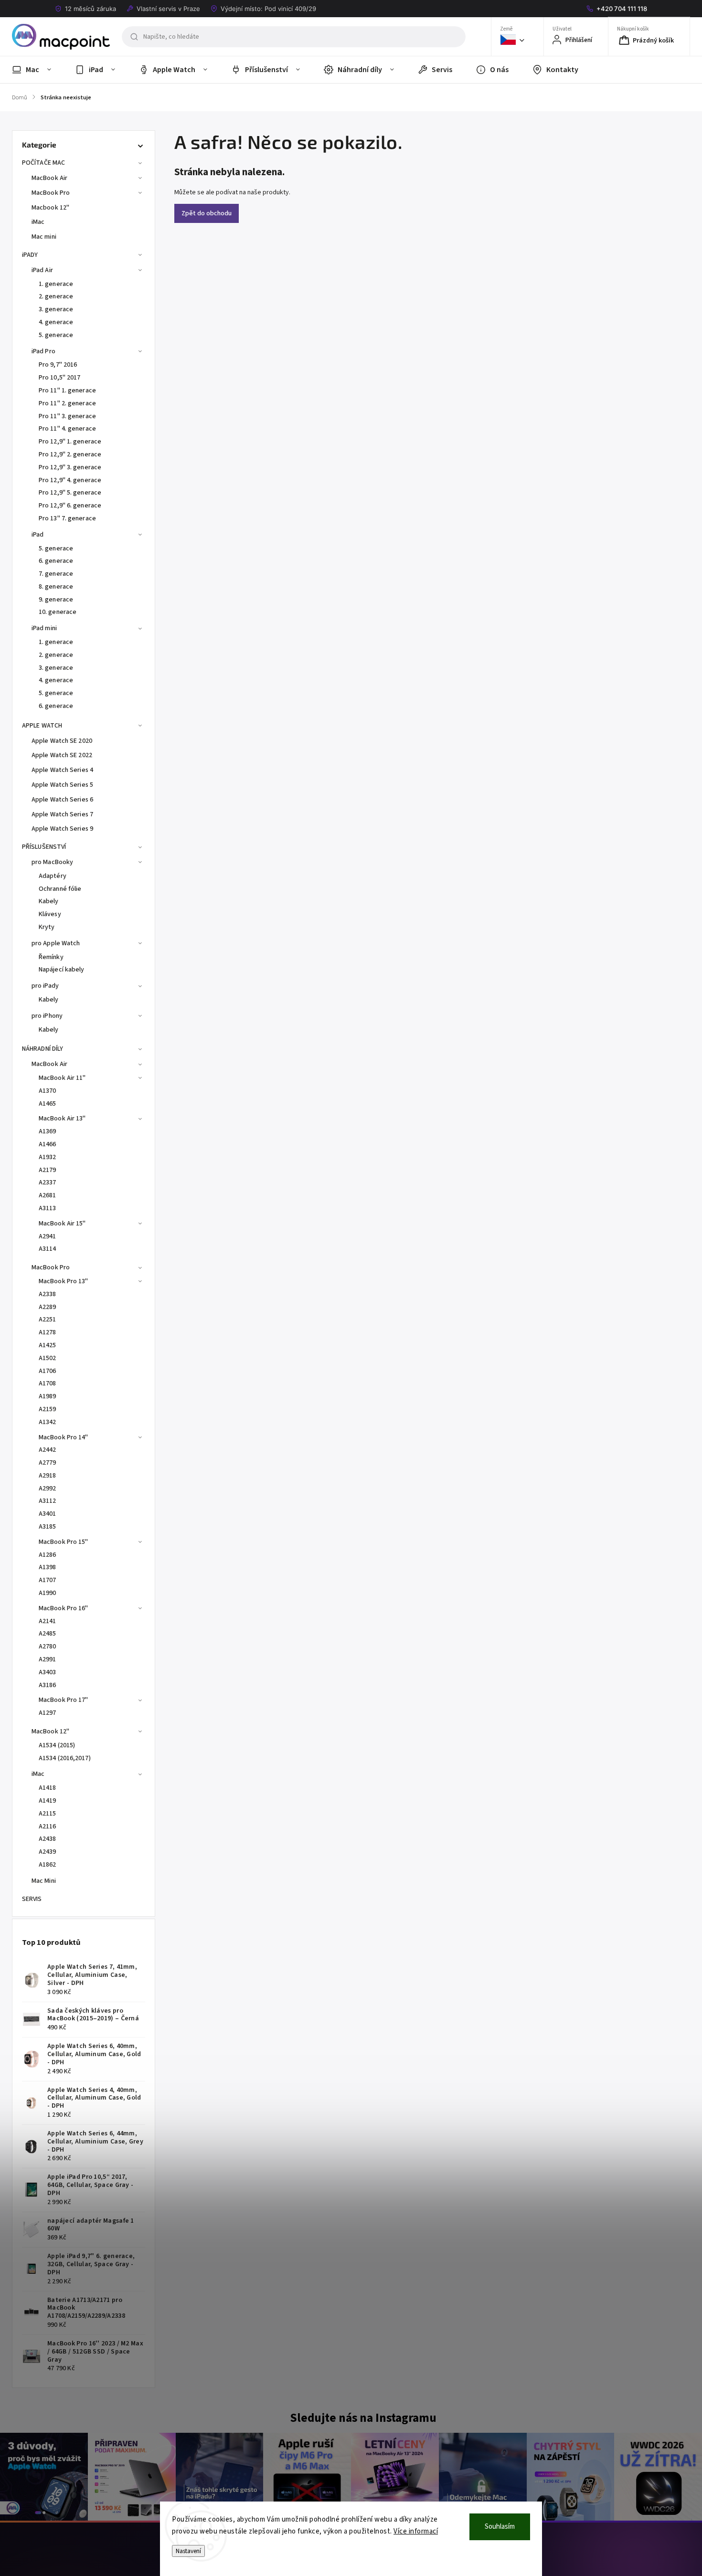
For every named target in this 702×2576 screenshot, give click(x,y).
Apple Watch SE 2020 (62, 741)
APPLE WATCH (42, 726)
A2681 (48, 1195)
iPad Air (42, 270)
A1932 (48, 1157)
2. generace (56, 296)
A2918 (48, 1476)
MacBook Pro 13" (64, 1281)
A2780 (48, 1647)
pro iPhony (47, 1016)
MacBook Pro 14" (64, 1437)
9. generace (56, 600)
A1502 (48, 1358)
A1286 (48, 1555)
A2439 (48, 1852)
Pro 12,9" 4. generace (70, 480)
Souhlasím (500, 2527)
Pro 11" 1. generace (67, 391)
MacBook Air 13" (62, 1119)
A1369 (48, 1131)
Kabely (49, 901)
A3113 (48, 1208)
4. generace (56, 322)
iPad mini (44, 628)
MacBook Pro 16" (64, 1608)
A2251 (48, 1320)
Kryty (47, 927)
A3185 (48, 1527)
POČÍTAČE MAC (43, 163)
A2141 (48, 1621)
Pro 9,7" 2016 (58, 365)
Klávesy (50, 914)
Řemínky (51, 957)
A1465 (48, 1104)
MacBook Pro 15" (64, 1542)
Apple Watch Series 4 (62, 770)
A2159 (48, 1409)
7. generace (56, 574)
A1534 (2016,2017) (65, 1758)
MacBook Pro (51, 193)
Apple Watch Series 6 (62, 800)
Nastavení (188, 2551)
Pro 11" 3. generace (67, 416)
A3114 (48, 1249)
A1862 (48, 1865)
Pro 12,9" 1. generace (70, 442)
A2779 (48, 1463)
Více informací (416, 2531)
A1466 (48, 1144)
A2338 (48, 1294)
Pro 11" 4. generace (67, 429)
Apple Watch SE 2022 (62, 755)
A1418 (48, 1788)
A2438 (48, 1839)
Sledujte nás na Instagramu (363, 2418)
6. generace (56, 561)
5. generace (56, 335)
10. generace (58, 612)
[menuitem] (37, 70)
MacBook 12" (50, 1731)
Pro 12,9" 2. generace (70, 454)
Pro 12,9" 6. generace (70, 506)
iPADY (30, 255)
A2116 (48, 1826)
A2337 (48, 1182)
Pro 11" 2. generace (67, 403)
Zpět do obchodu (207, 213)
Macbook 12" (50, 208)
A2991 (48, 1659)
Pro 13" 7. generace (67, 518)
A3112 (48, 1501)
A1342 (48, 1422)
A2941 (48, 1236)
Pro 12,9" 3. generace (70, 467)
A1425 (48, 1345)
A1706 (48, 1371)
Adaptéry (53, 876)
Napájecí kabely (62, 970)
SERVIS (32, 1899)
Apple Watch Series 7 (62, 814)
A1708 (48, 1383)
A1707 (48, 1580)
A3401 (48, 1514)
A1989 (48, 1396)
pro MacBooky (52, 862)
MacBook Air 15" (62, 1224)
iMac (38, 222)
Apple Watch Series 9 (62, 829)
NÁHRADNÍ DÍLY (43, 1049)
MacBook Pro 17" (64, 1700)
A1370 (48, 1091)
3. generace (56, 309)
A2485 (48, 1634)
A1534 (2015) (57, 1745)
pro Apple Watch (56, 943)
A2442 (48, 1450)
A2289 (48, 1307)
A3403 (48, 1672)
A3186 (48, 1685)
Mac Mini (44, 1881)
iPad (37, 535)
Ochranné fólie (60, 889)
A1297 (48, 1713)
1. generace (56, 284)
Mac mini (44, 237)
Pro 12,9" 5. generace (70, 493)
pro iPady (45, 986)
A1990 (48, 1593)
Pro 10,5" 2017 (59, 378)
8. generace (56, 587)
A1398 (48, 1567)
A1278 (48, 1332)
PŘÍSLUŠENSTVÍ (44, 847)
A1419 (48, 1801)
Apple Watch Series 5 (62, 785)
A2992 (48, 1489)
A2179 (48, 1170)
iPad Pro (43, 351)
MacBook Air (49, 178)
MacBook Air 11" (62, 1078)
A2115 (48, 1814)
